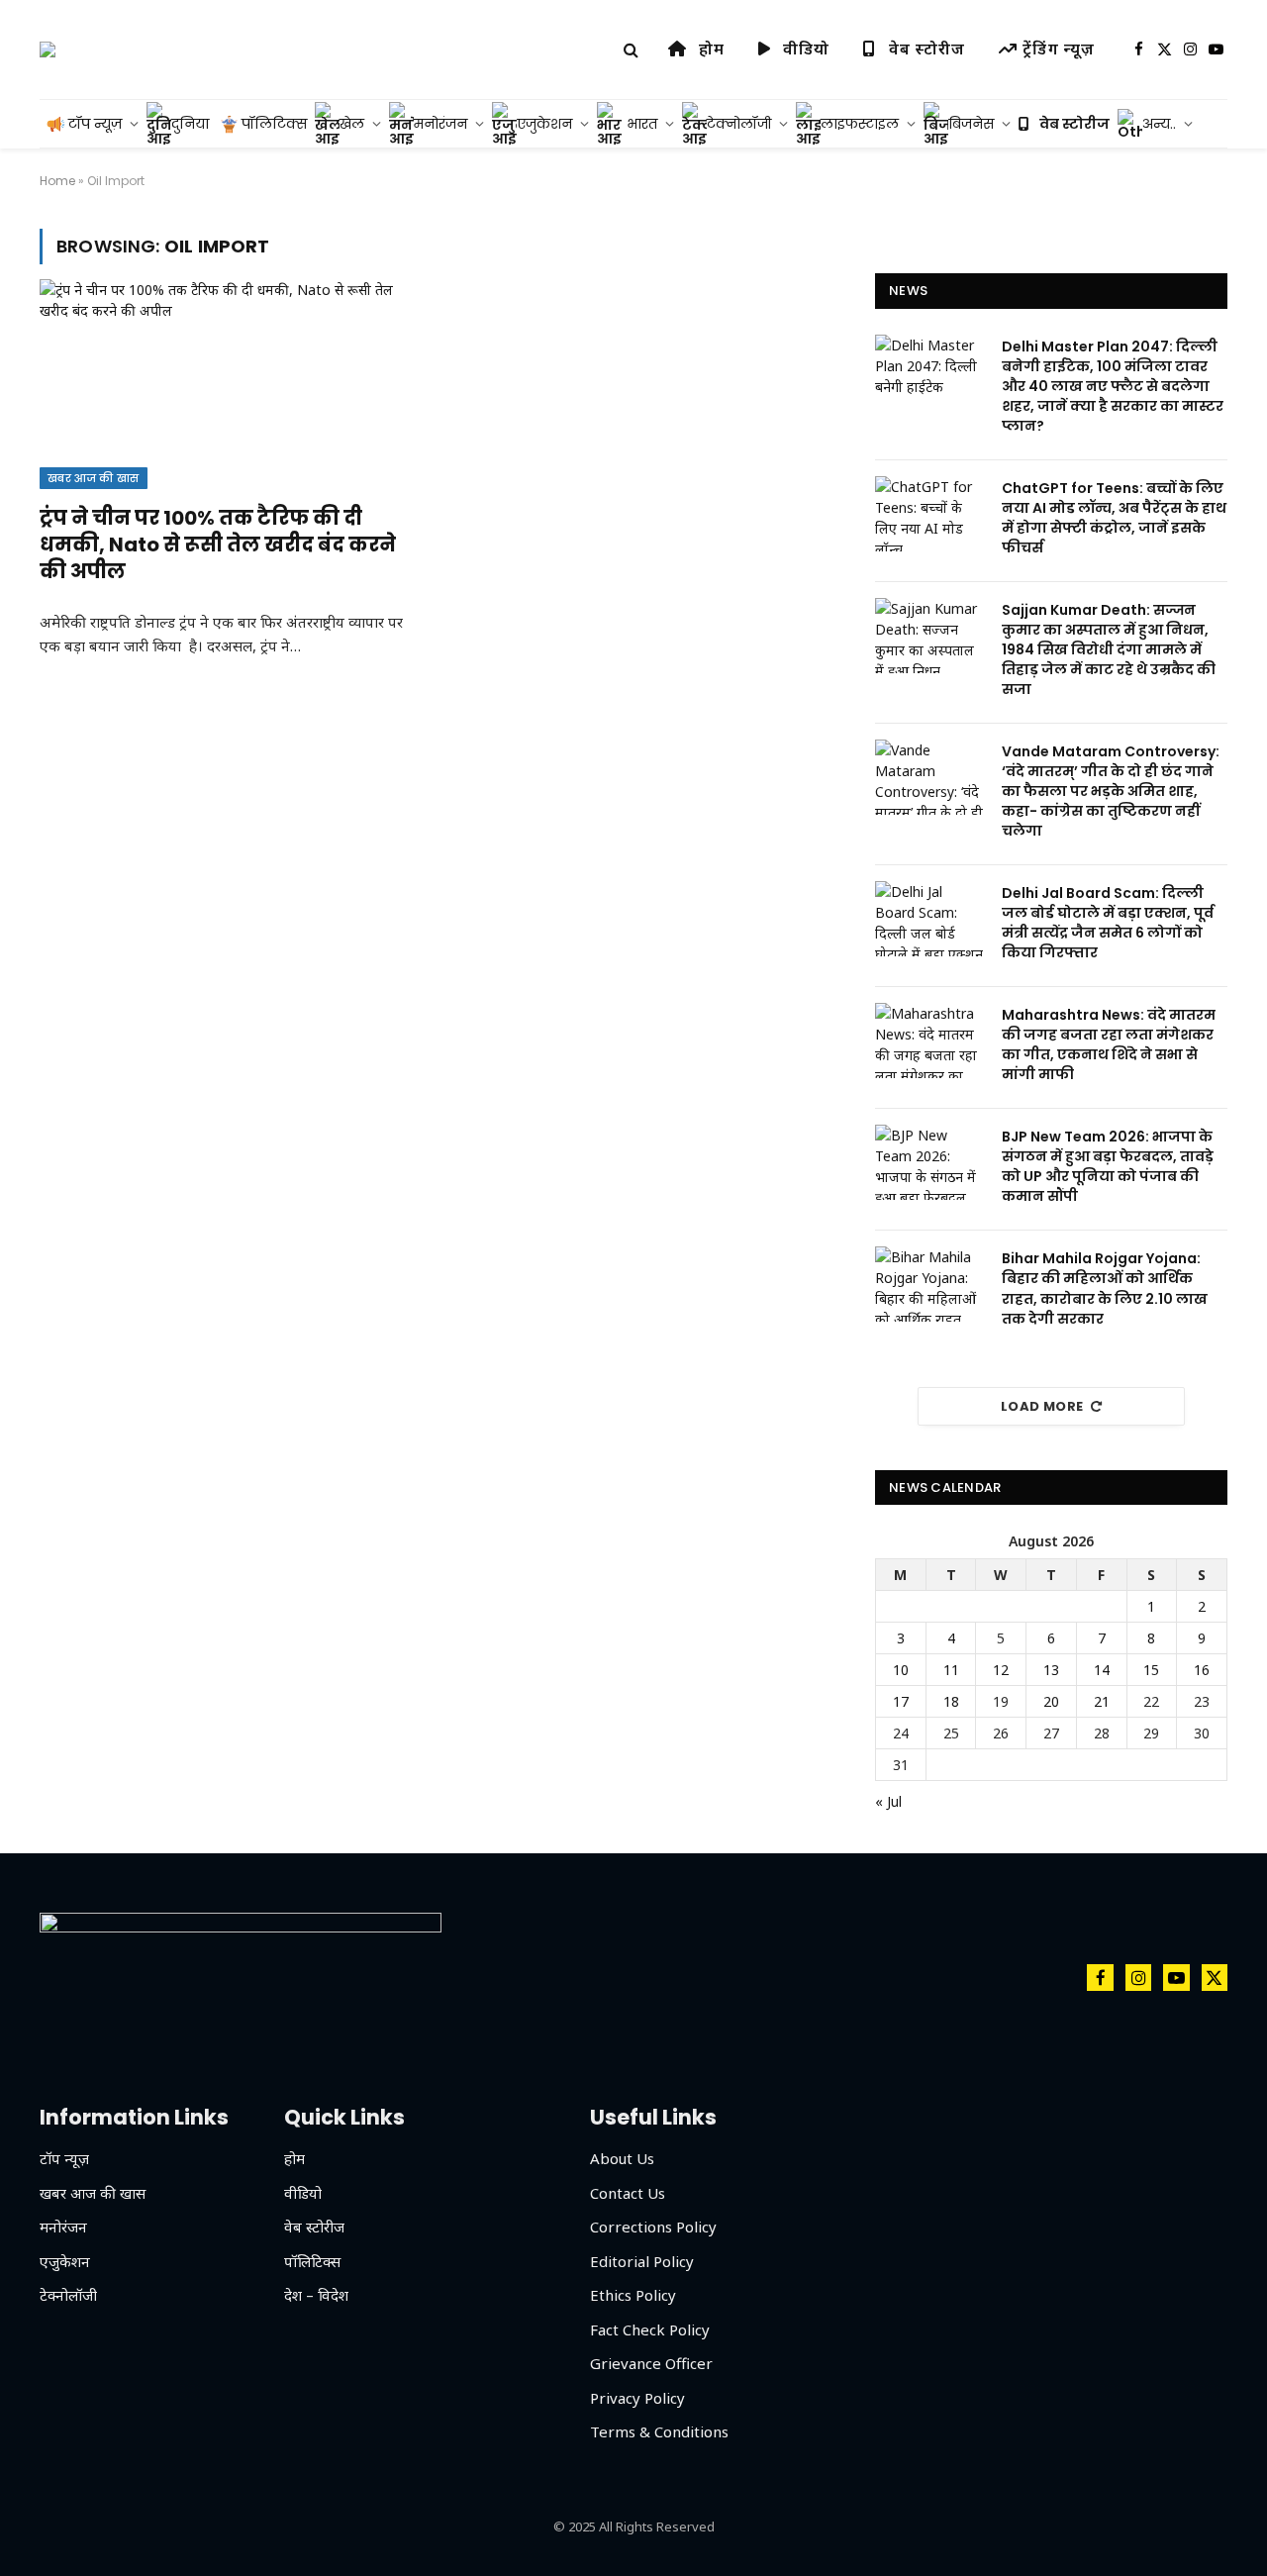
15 (1151, 1670)
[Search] (631, 50)
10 (901, 1670)
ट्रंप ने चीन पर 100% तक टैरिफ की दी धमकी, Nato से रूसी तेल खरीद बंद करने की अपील (218, 545)
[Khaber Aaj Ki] (48, 50)
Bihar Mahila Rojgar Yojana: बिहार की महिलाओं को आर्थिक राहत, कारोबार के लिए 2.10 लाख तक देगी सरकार (1105, 1288)
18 (951, 1701)
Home (57, 181)
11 (951, 1670)
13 (1051, 1670)
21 (1102, 1701)
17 (901, 1701)
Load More (1042, 1406)
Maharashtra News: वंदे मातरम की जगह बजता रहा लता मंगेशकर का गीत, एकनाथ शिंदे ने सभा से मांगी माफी (1109, 1044)
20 (1051, 1701)
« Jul (888, 1801)
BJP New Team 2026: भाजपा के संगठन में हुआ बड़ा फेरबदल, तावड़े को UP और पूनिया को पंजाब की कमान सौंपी (1108, 1166)
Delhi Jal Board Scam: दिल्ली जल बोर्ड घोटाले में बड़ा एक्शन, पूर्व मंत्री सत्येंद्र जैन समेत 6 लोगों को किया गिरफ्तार (1108, 923)
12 (1001, 1670)
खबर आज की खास (94, 478)
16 (1202, 1670)
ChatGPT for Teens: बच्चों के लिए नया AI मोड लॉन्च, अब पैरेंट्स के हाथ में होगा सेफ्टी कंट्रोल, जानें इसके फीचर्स (1114, 518)
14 (1102, 1670)
